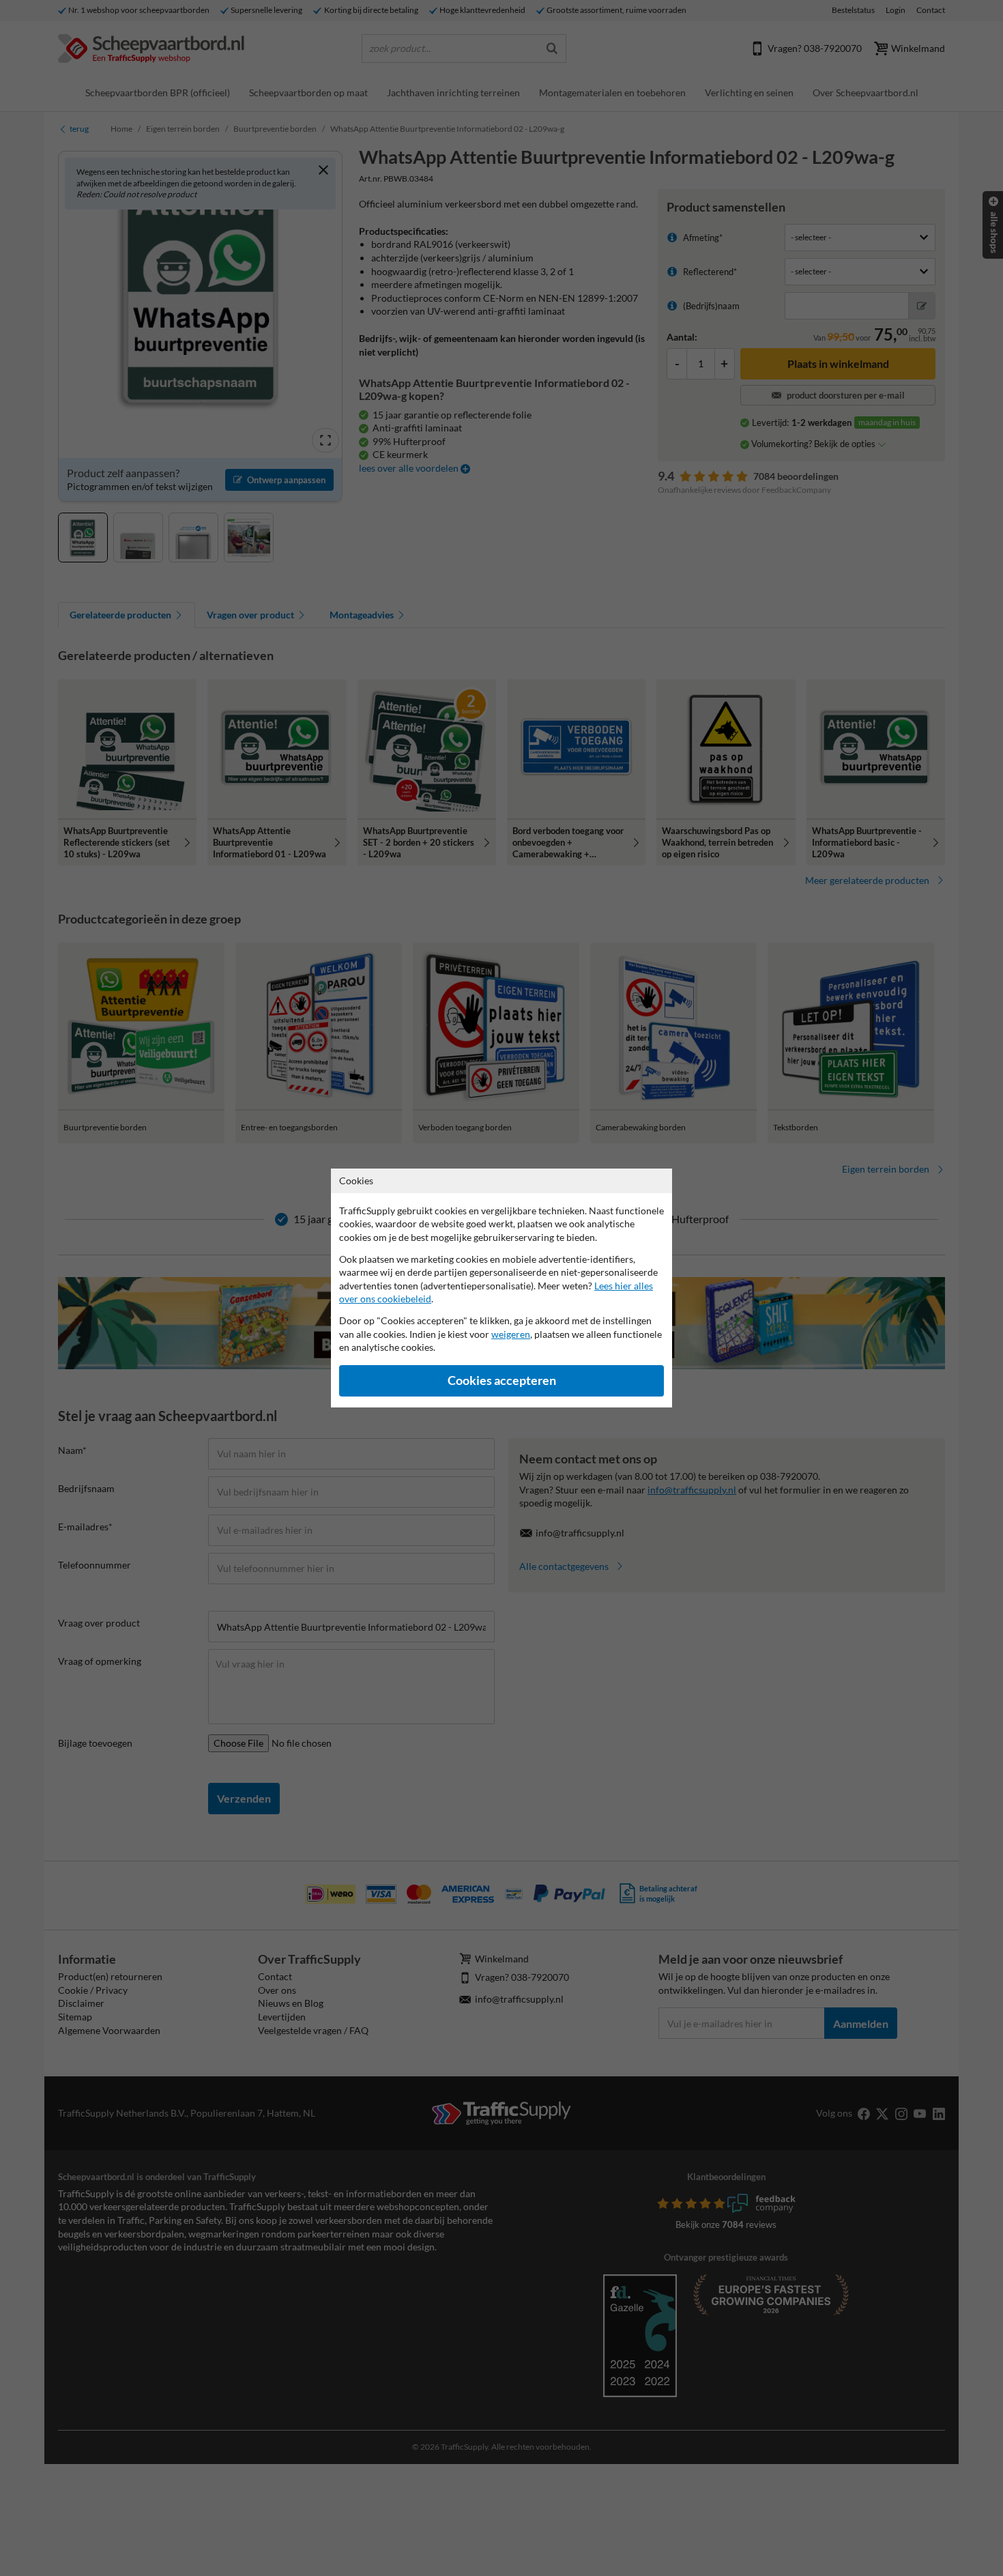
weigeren (511, 1334)
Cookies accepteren (502, 1380)
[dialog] (501, 1288)
